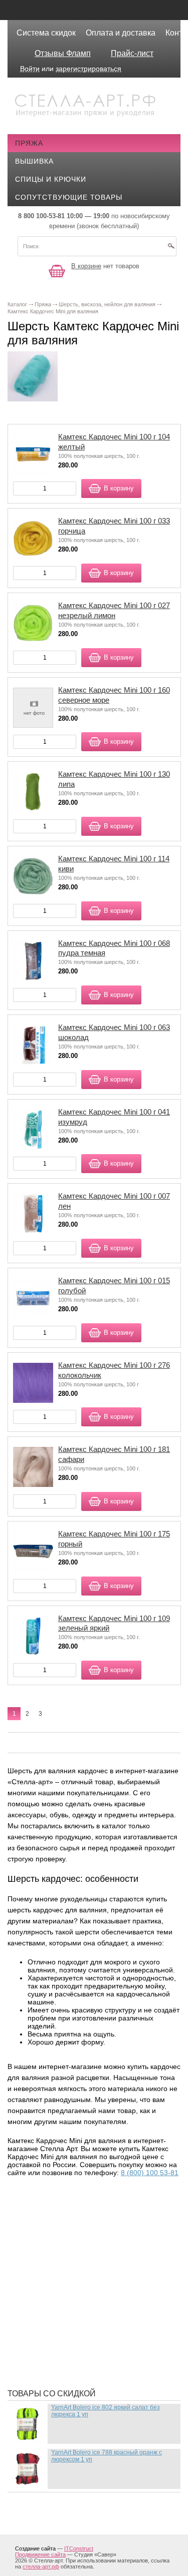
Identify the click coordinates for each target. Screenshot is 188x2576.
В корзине (86, 266)
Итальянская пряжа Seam (74, 2281)
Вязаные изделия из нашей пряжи (93, 2266)
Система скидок (46, 33)
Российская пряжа (61, 2236)
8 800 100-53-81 (41, 216)
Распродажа (48, 2206)
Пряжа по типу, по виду (70, 2296)
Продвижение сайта (40, 2554)
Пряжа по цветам (58, 2326)
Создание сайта (35, 2548)
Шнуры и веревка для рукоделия (89, 2366)
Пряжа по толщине (61, 2311)
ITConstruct (79, 2548)
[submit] (171, 249)
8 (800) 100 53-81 (150, 2173)
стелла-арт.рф (41, 2566)
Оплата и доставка (121, 33)
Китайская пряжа (58, 2251)
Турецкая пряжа (55, 2221)
